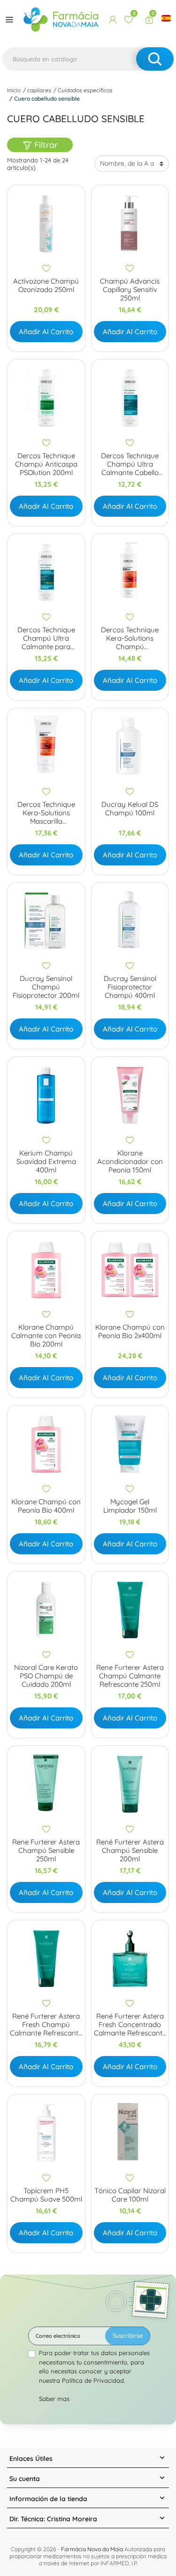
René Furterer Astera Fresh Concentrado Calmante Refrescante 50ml (130, 2025)
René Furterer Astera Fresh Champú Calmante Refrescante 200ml (46, 2025)
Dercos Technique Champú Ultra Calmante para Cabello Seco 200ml (46, 638)
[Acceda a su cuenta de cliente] (113, 20)
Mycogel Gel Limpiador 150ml (130, 1506)
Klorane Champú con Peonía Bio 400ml (46, 1506)
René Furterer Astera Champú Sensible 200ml (130, 1851)
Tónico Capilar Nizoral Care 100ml (130, 2195)
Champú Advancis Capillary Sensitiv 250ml (130, 290)
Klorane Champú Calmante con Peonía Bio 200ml (46, 1336)
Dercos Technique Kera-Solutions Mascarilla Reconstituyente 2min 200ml (46, 813)
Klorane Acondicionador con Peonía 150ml (130, 1162)
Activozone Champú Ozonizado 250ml (46, 285)
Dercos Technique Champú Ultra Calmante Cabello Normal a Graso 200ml (130, 464)
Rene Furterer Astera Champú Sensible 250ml (46, 1851)
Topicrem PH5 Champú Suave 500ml (46, 2195)
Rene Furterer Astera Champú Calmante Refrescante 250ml (130, 1676)
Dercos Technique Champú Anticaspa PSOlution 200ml (46, 464)
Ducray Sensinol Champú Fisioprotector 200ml (46, 987)
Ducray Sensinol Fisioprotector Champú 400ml (130, 987)
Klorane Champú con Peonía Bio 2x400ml (130, 1332)
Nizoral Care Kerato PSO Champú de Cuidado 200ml (46, 1676)
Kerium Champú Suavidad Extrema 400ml (46, 1162)
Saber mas (54, 2399)
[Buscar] (155, 59)
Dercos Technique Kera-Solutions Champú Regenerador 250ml (130, 638)
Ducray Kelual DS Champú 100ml (130, 809)
